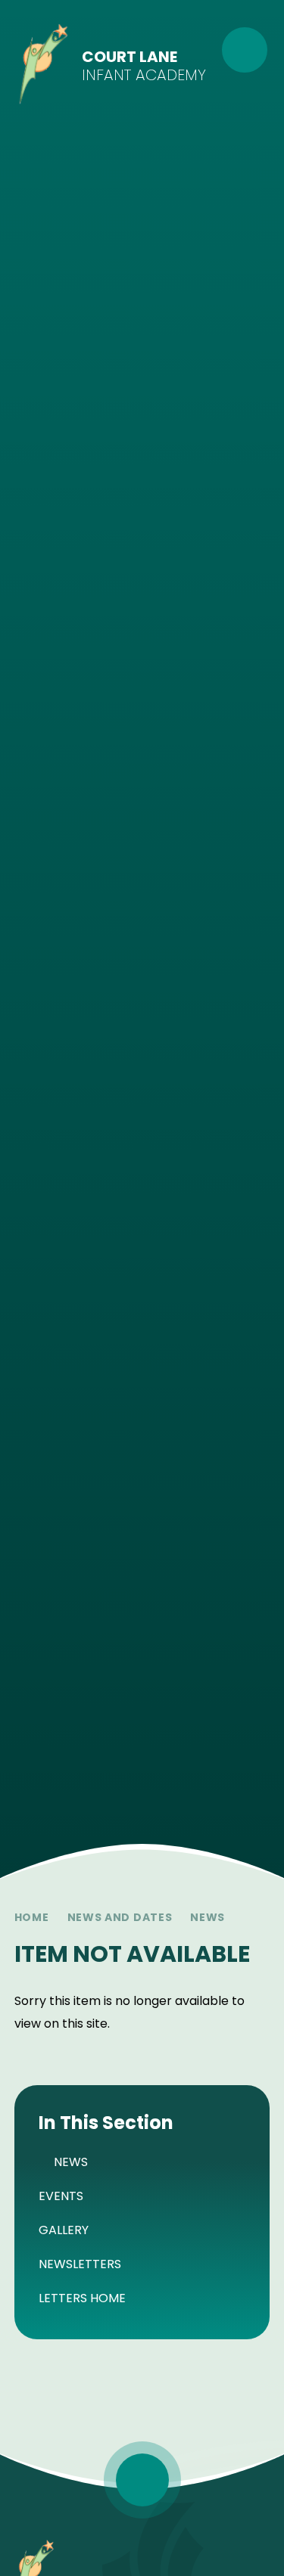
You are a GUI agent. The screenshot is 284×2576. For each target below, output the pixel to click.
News (208, 1917)
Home (32, 1917)
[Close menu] (245, 50)
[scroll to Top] (142, 2480)
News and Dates (120, 1917)
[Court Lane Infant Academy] (44, 66)
